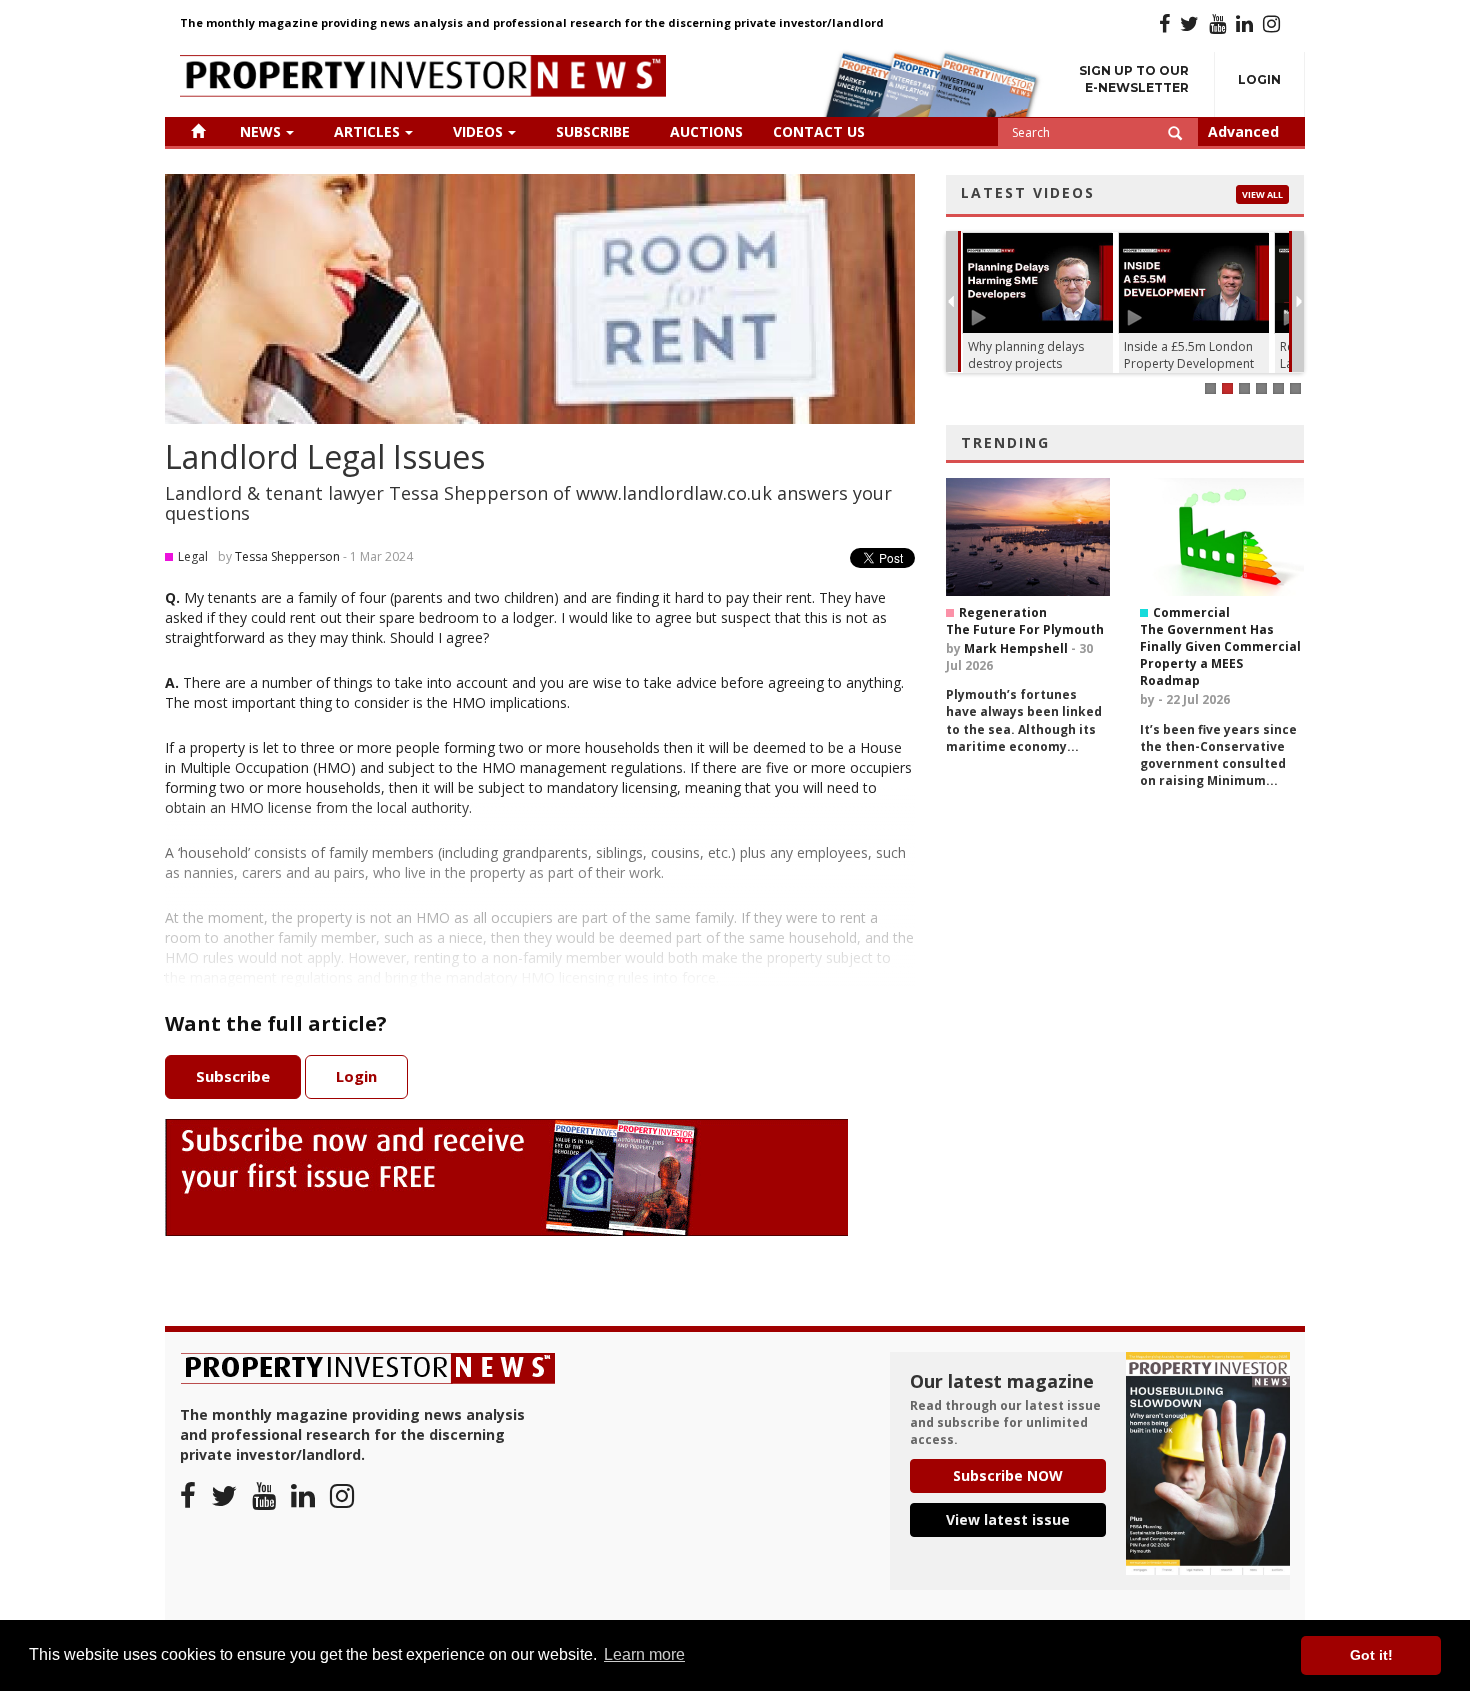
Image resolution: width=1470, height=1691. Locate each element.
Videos (478, 131)
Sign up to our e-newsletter (1134, 79)
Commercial (1191, 612)
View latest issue (1008, 1519)
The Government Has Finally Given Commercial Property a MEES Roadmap (1220, 655)
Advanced (1243, 131)
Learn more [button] (644, 1654)
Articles (367, 131)
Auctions (706, 131)
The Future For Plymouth (1025, 629)
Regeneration (1003, 612)
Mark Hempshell (1016, 648)
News (260, 131)
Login (1259, 79)
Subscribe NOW (1008, 1475)
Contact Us (819, 131)
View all (1262, 194)
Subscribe (593, 131)
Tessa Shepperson (287, 556)
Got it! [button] (1371, 1655)
